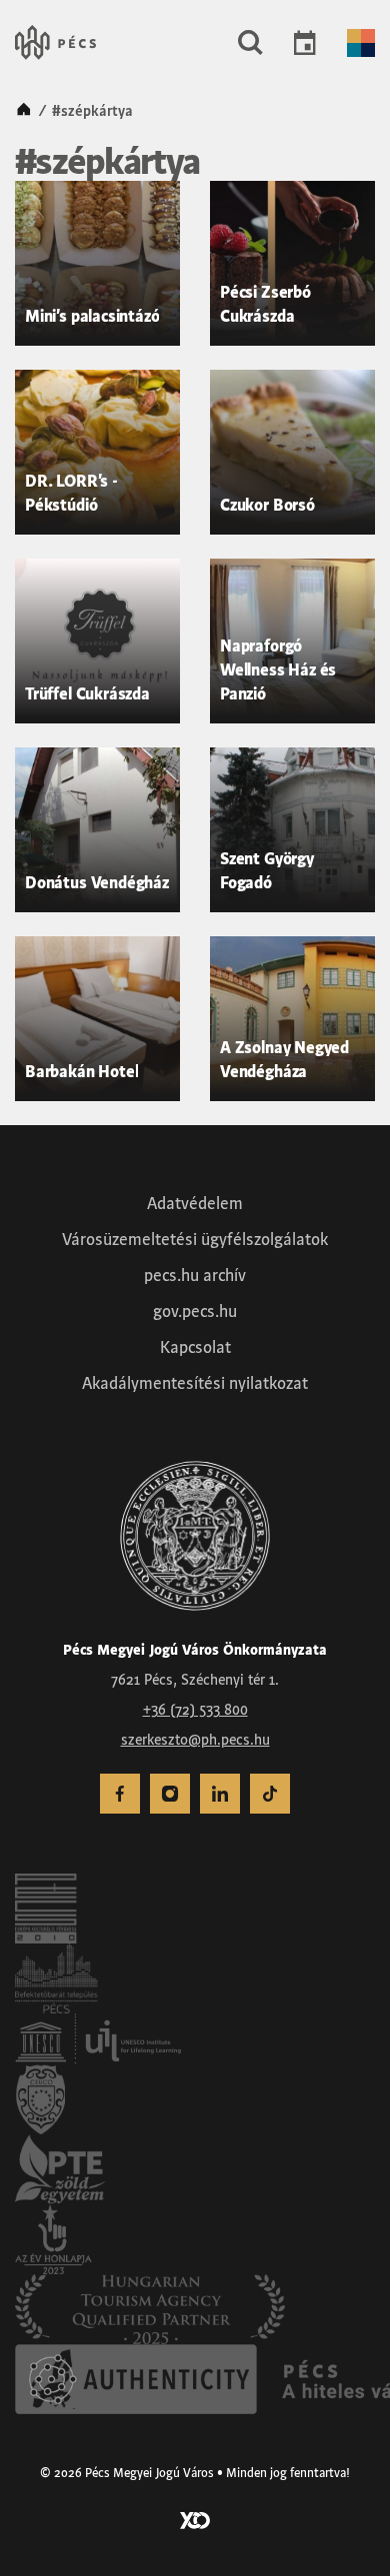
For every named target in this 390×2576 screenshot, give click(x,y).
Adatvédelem (195, 1203)
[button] (250, 43)
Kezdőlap (24, 111)
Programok (305, 43)
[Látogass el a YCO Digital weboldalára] (195, 2519)
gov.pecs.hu (195, 1311)
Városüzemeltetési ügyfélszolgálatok (195, 1239)
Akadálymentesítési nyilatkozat (195, 1383)
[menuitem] (120, 1794)
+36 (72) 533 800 (195, 1710)
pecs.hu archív (195, 1275)
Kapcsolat (195, 1347)
